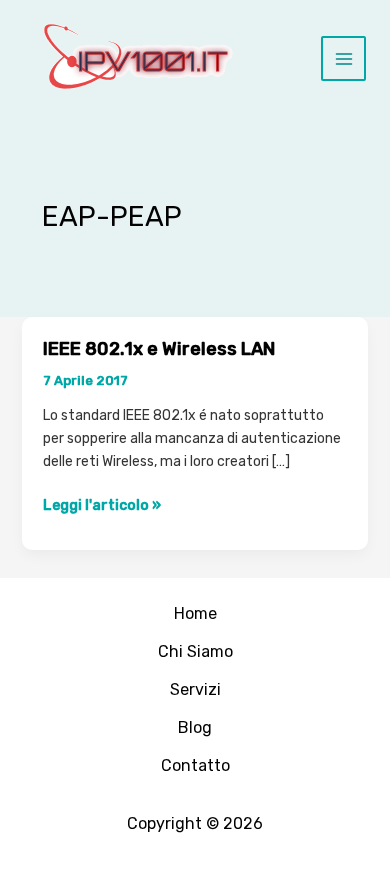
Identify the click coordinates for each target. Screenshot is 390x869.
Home (195, 613)
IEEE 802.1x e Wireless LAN (159, 349)
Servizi (195, 689)
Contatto (195, 765)
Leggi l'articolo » (102, 506)
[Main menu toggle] (343, 58)
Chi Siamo (195, 651)
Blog (195, 727)
